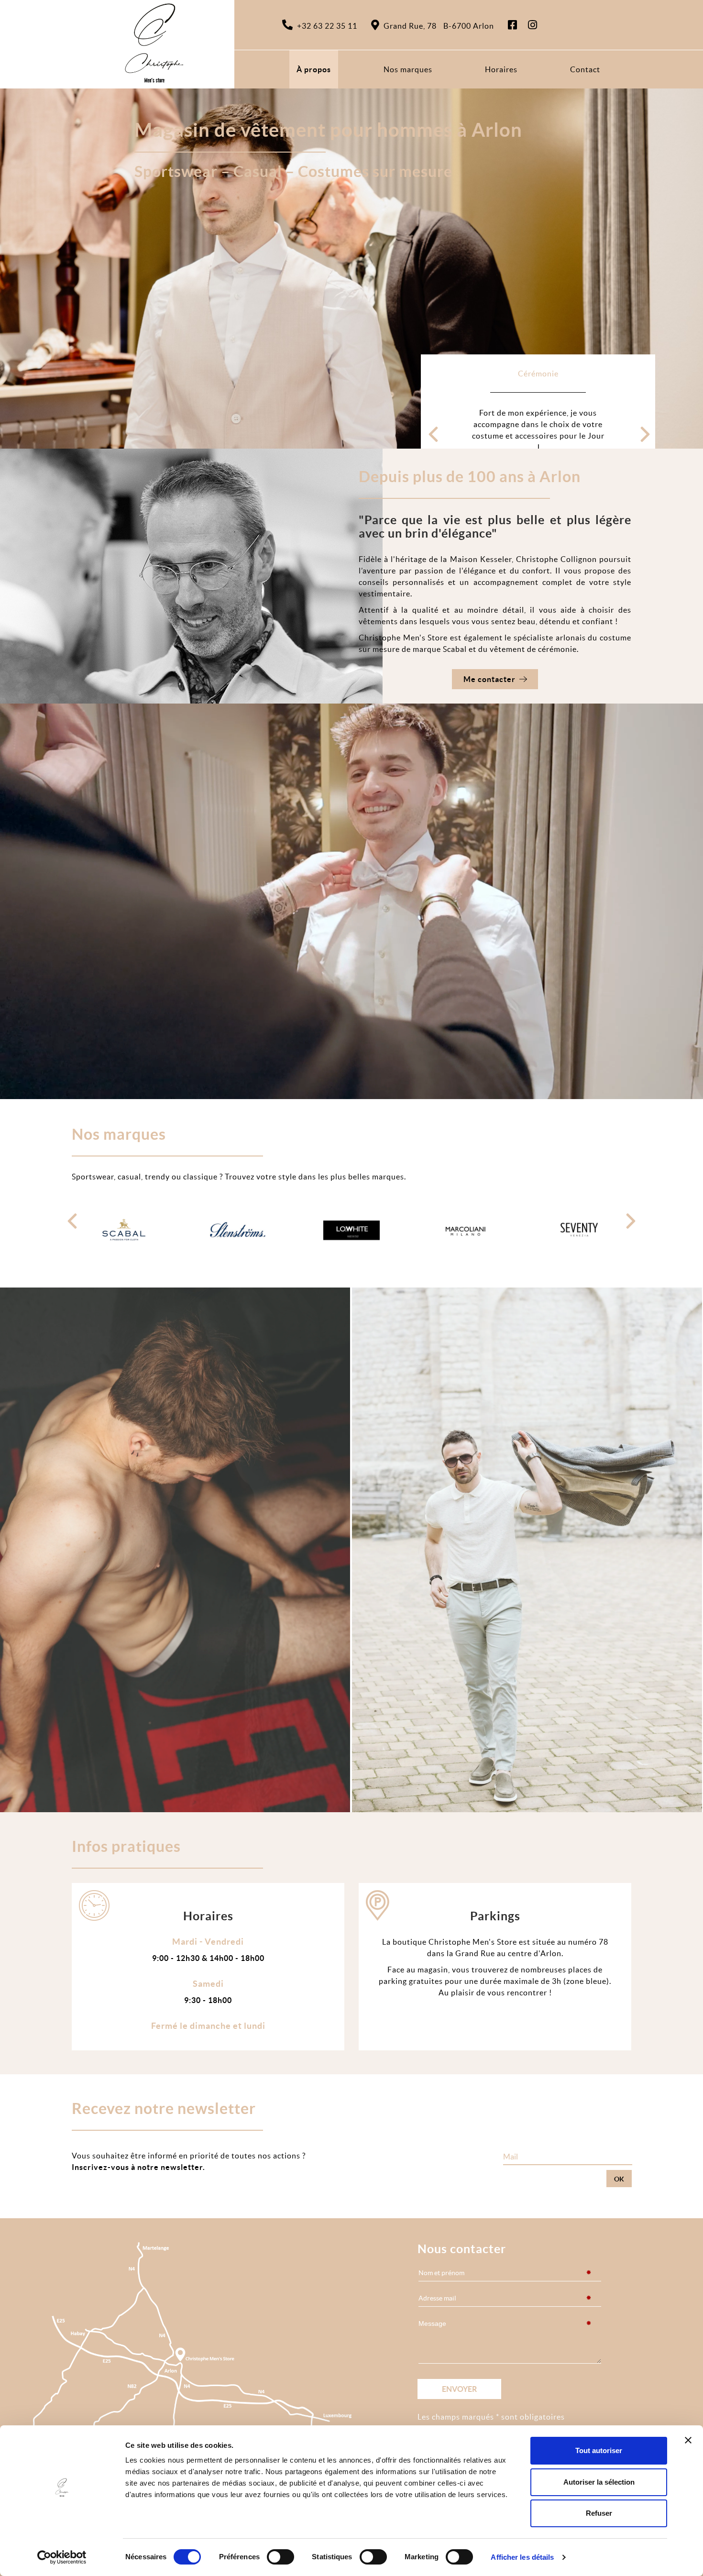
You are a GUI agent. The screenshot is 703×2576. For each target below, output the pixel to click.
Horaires (501, 69)
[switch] (280, 2557)
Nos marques (408, 69)
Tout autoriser (599, 2450)
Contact (585, 69)
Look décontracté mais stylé (538, 374)
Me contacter (489, 679)
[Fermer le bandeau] (688, 2440)
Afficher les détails (522, 2557)
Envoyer (459, 2389)
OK (619, 2179)
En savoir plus (533, 417)
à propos (314, 69)
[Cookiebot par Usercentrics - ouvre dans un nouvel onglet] (62, 2557)
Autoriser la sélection (599, 2482)
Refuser (599, 2513)
